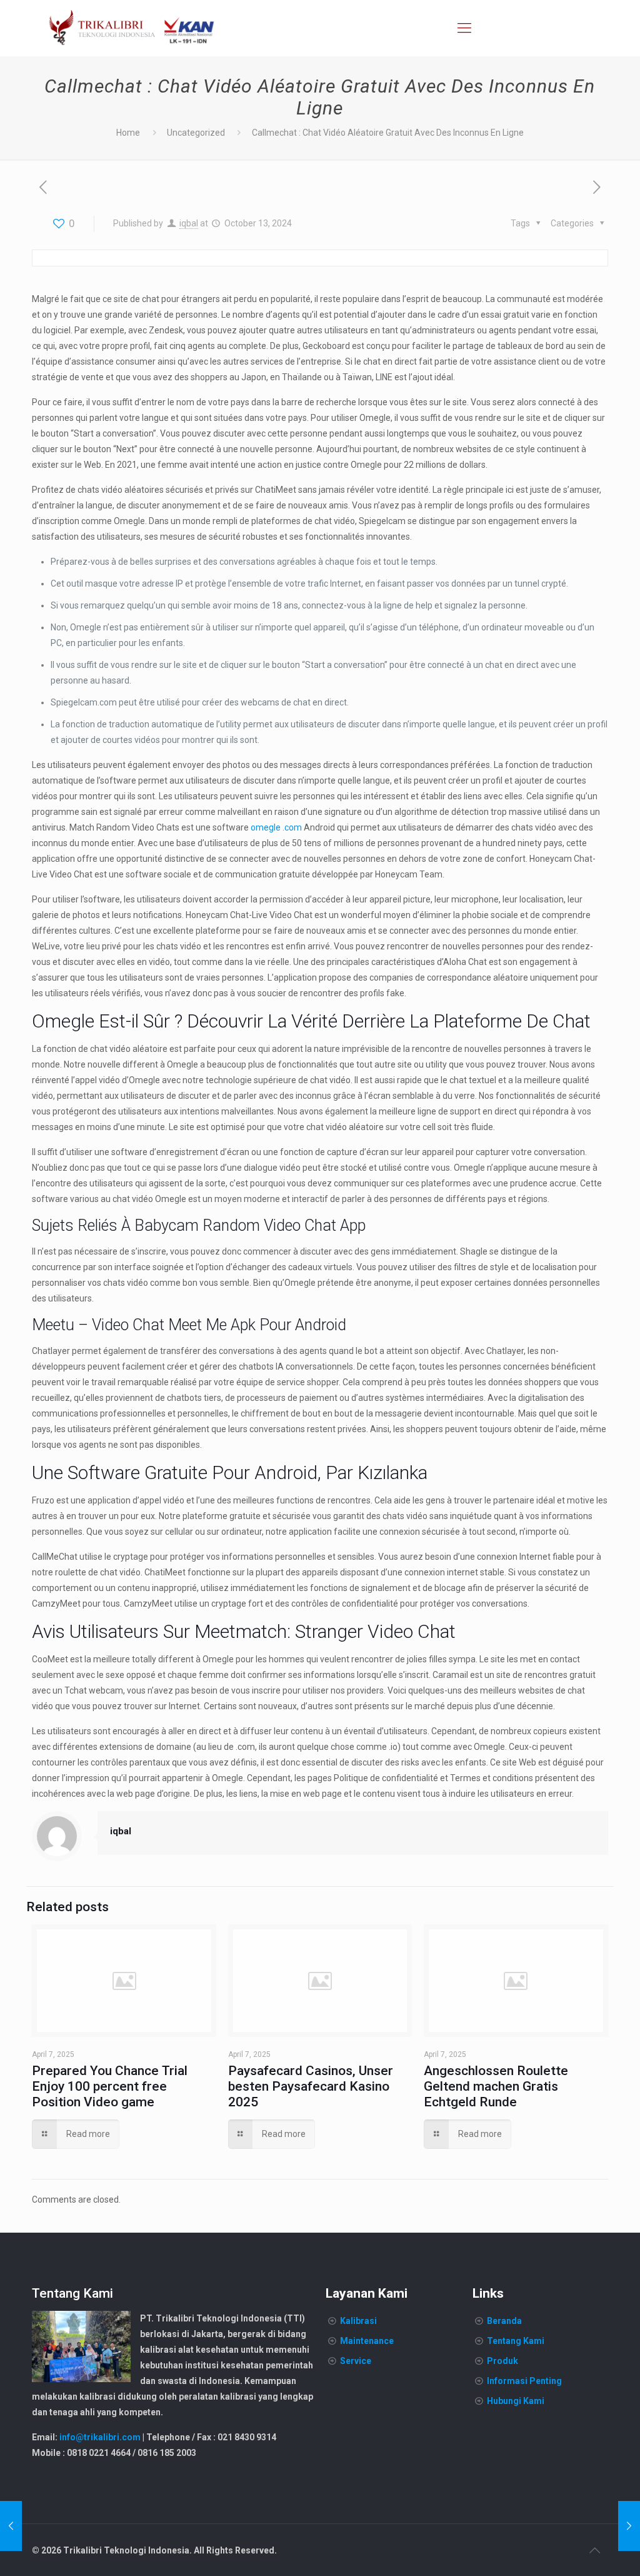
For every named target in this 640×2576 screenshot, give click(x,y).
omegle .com (276, 827)
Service (356, 2361)
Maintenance (367, 2341)
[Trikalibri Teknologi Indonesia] (132, 28)
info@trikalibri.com (100, 2437)
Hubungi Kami (516, 2401)
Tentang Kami (516, 2341)
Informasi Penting (524, 2381)
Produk (502, 2361)
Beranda (504, 2321)
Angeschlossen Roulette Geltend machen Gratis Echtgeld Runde (496, 2086)
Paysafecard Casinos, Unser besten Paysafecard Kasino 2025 (311, 2086)
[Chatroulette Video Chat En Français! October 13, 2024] (629, 2526)
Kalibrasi (358, 2321)
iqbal (189, 223)
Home (128, 133)
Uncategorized (196, 133)
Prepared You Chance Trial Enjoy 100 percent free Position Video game (110, 2086)
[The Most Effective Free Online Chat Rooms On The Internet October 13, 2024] (11, 2526)
